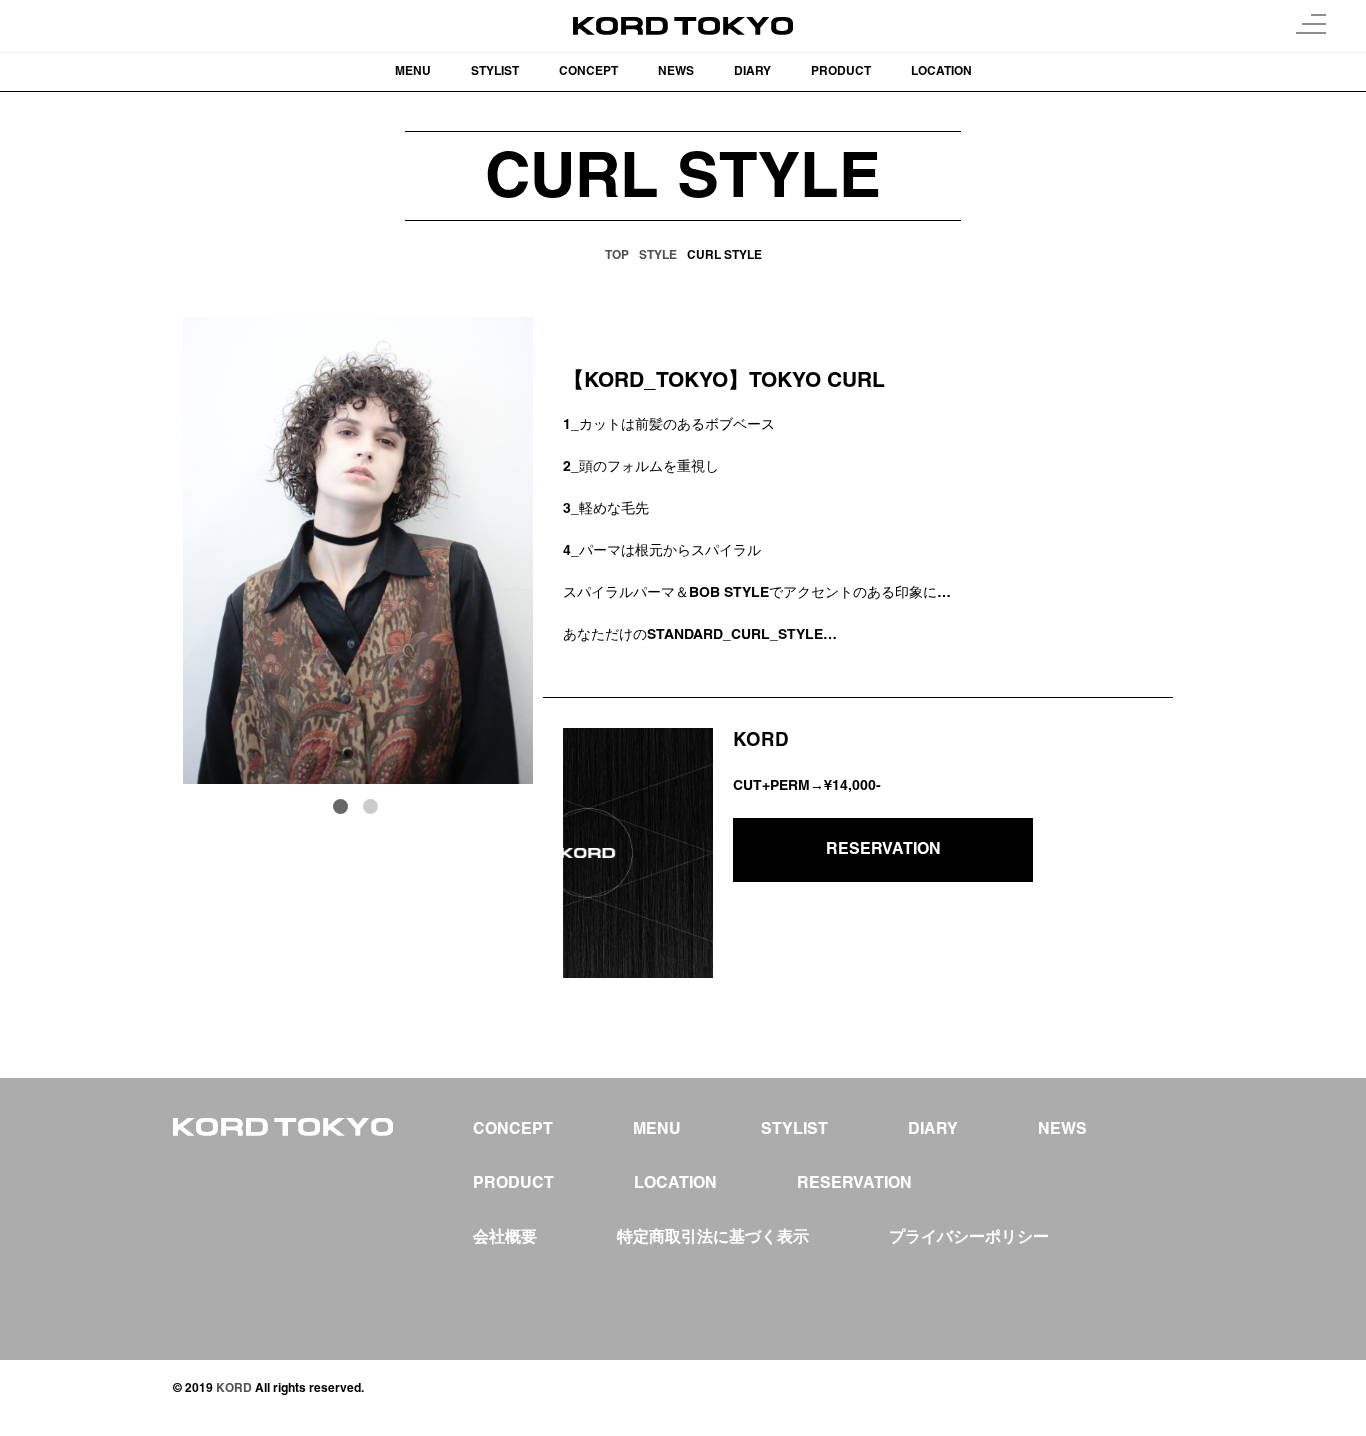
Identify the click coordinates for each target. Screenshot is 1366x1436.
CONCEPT (588, 71)
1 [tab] (343, 809)
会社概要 (505, 1238)
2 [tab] (373, 809)
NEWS (676, 71)
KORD (234, 1388)
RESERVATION (883, 850)
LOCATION (941, 71)
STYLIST (495, 71)
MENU (413, 71)
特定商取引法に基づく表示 (713, 1238)
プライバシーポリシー (969, 1238)
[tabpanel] (358, 550)
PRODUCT (841, 71)
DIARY (752, 71)
